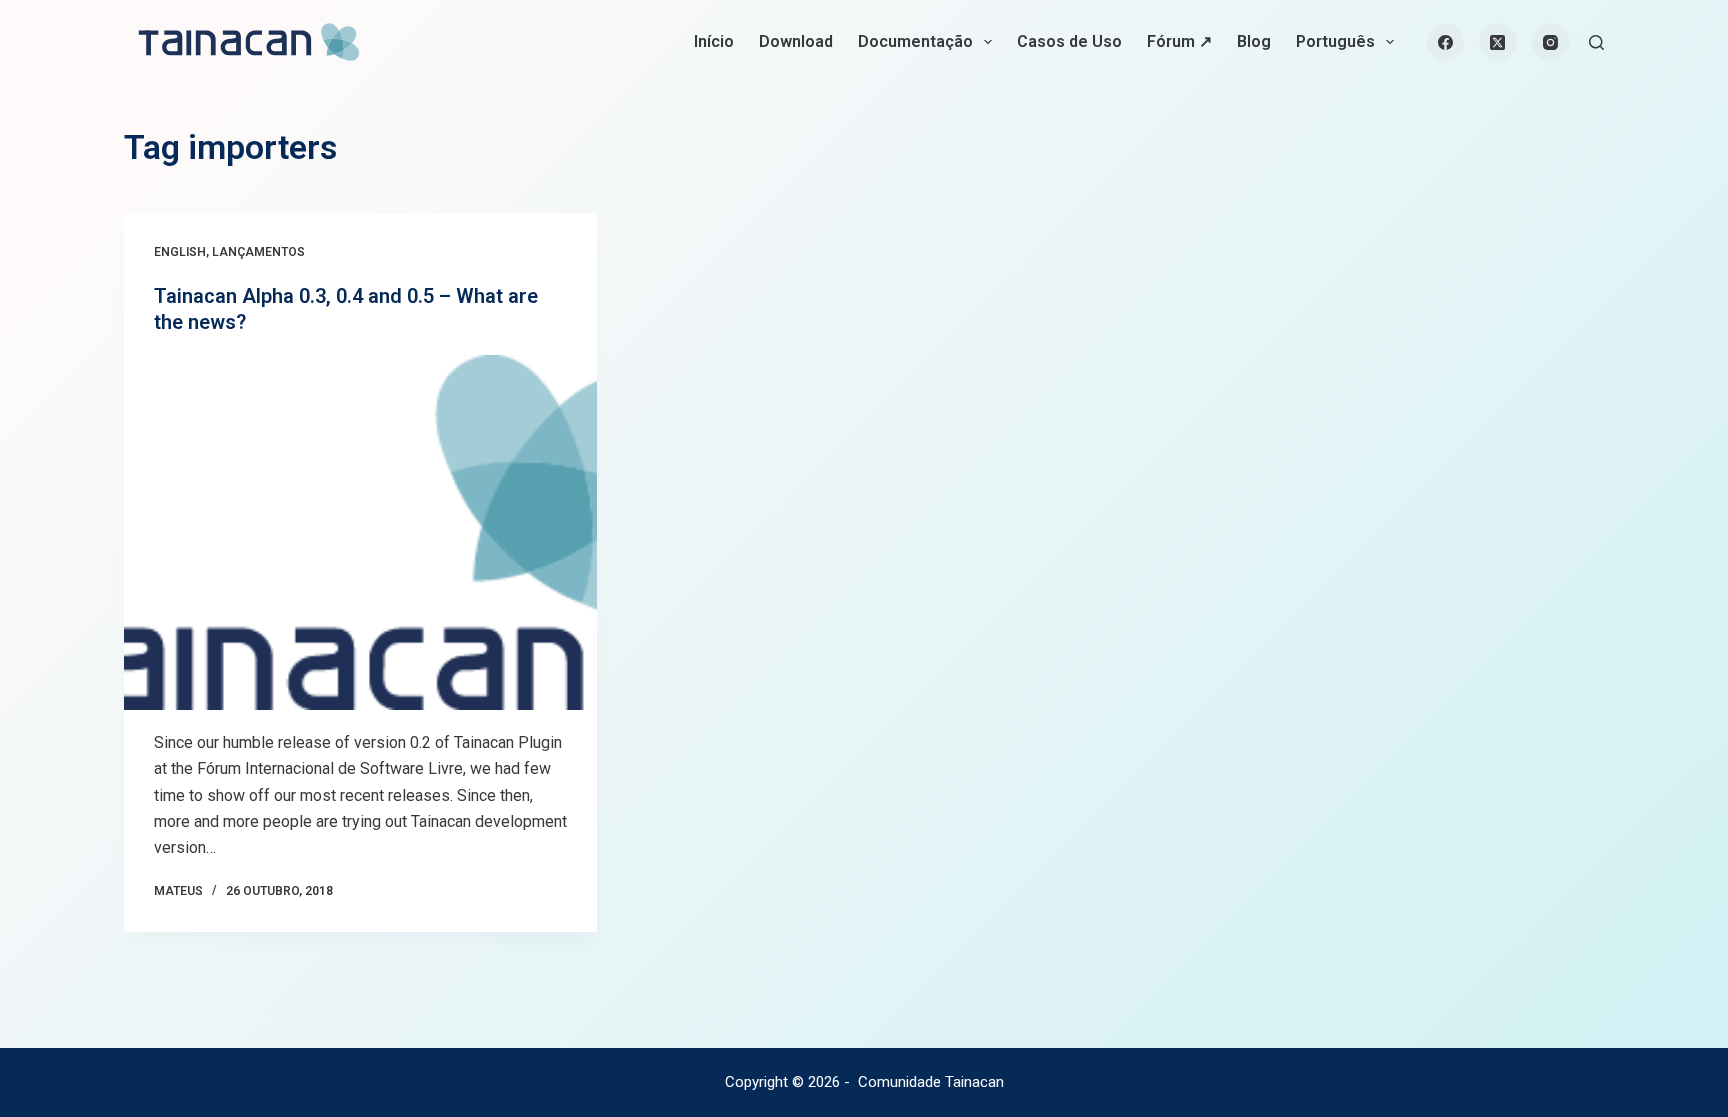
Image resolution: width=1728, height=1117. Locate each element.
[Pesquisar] (1596, 42)
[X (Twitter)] (1498, 42)
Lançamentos (258, 252)
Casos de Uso (1069, 41)
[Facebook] (1446, 42)
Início (714, 41)
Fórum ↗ (1179, 41)
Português (1335, 41)
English (180, 252)
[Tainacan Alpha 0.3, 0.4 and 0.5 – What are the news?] (360, 532)
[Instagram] (1551, 42)
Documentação (915, 41)
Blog (1254, 41)
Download (796, 41)
